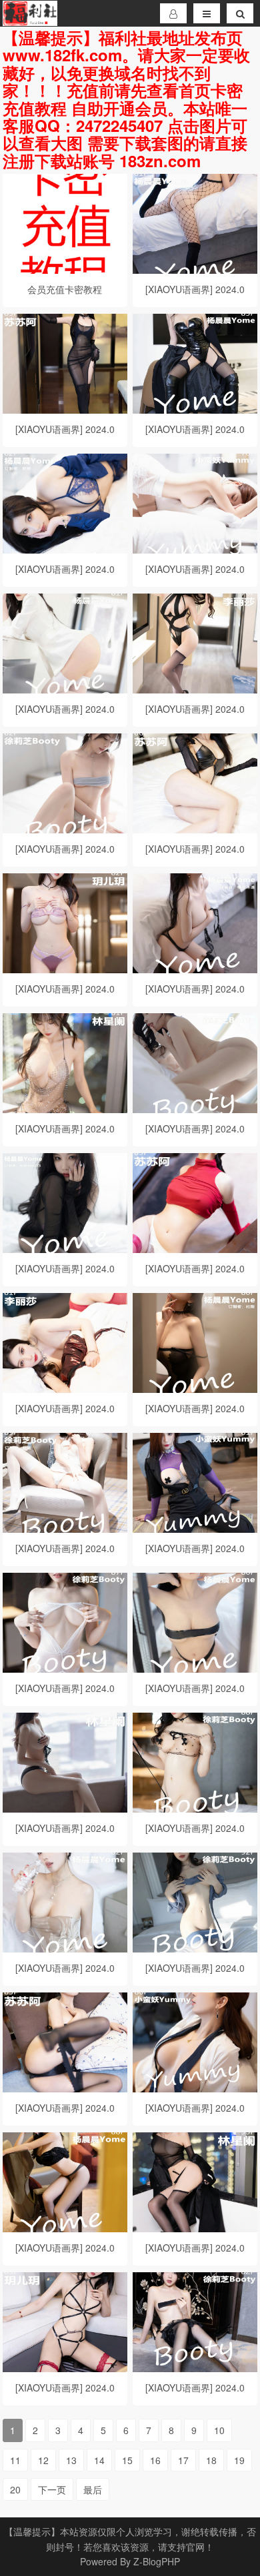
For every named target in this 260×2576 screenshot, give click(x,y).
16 (155, 2460)
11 (15, 2460)
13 (71, 2460)
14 (99, 2460)
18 (211, 2460)
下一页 (52, 2489)
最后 (93, 2489)
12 (43, 2460)
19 (239, 2460)
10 (219, 2430)
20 (15, 2489)
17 (183, 2460)
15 (127, 2460)
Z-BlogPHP (157, 2561)
